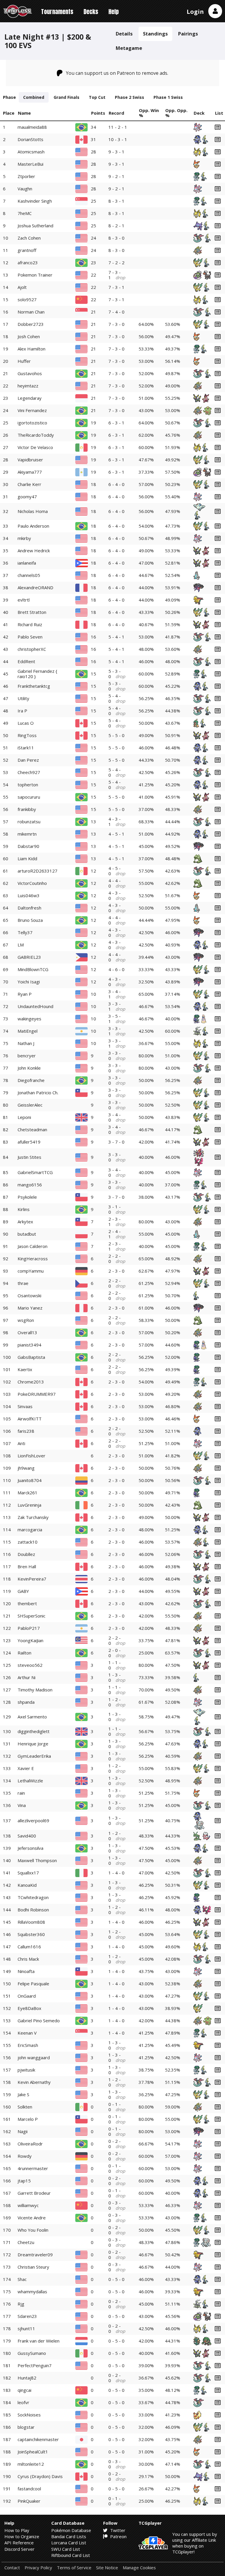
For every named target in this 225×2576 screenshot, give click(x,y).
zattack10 (28, 1542)
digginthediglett (34, 1731)
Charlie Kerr (29, 484)
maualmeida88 (32, 127)
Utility (23, 698)
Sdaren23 (27, 2316)
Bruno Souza (30, 920)
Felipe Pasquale (33, 1984)
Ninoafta (26, 1971)
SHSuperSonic (31, 1616)
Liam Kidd (27, 858)
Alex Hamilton (31, 349)
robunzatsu (29, 822)
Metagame (129, 48)
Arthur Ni (27, 1677)
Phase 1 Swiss (168, 97)
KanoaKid (27, 1885)
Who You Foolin (33, 2230)
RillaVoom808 (31, 1922)
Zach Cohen (29, 238)
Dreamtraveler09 (35, 2255)
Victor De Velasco (35, 447)
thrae (23, 1283)
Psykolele (27, 1197)
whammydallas (32, 2292)
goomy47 (27, 497)
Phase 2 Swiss (129, 97)
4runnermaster (33, 2168)
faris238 (26, 1431)
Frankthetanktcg (34, 686)
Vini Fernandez (32, 410)
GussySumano (32, 2353)
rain (21, 1793)
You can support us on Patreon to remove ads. (117, 73)
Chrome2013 (31, 1382)
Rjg (21, 2304)
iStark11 (26, 748)
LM (21, 945)
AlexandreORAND (35, 587)
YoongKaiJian (30, 1640)
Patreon (118, 2536)
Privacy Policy (38, 2568)
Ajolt (22, 287)
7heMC (25, 213)
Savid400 (27, 1836)
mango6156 (30, 1185)
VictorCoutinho (32, 883)
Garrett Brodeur (34, 2193)
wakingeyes (29, 1019)
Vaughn (25, 189)
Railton (24, 1653)
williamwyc (28, 2205)
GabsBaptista (31, 1357)
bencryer (27, 1056)
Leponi (24, 1117)
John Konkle (29, 1068)
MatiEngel (28, 1031)
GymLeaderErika (34, 1756)
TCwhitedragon (33, 1897)
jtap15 (24, 2181)
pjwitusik (26, 2070)
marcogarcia (30, 1530)
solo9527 (27, 299)
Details (124, 34)
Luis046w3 (29, 895)
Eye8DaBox (29, 2008)
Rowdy (25, 2156)
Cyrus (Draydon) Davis (40, 2476)
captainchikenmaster (38, 2439)
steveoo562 (30, 1665)
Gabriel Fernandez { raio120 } (37, 674)
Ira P (22, 711)
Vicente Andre (32, 2218)
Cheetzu (26, 2242)
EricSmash (28, 2045)
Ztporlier (26, 176)
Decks (91, 12)
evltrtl (24, 600)
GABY (23, 1591)
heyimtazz (28, 386)
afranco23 (28, 262)
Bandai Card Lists (69, 2536)
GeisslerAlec (30, 1105)
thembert (27, 1603)
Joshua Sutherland (35, 226)
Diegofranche (31, 1080)
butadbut (27, 1234)
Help (114, 12)
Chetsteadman (32, 1129)
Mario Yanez (30, 1308)
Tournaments (57, 12)
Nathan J (26, 1043)
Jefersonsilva (30, 1848)
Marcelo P (28, 2119)
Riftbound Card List (71, 2555)
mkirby (24, 538)
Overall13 (27, 1332)
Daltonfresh (29, 908)
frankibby (27, 809)
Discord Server (19, 2549)
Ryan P (25, 994)
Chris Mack (28, 1959)
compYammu (31, 1271)
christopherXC (32, 649)
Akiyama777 (30, 472)
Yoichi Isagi (29, 982)
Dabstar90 (28, 846)
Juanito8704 (30, 1480)
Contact (12, 2568)
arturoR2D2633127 (37, 871)
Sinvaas (25, 1406)
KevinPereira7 (32, 1579)
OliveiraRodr (30, 2144)
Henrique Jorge (33, 1744)
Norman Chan (31, 312)
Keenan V (27, 2033)
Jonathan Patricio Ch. (38, 1093)
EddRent (26, 661)
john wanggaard (34, 2057)
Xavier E (26, 1768)
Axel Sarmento (32, 1717)
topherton (28, 785)
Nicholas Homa (33, 511)
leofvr (23, 2402)
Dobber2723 (31, 324)
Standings (155, 34)
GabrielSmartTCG (35, 1172)
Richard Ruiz (30, 624)
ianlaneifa (27, 563)
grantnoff (27, 250)
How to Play (17, 2530)
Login (195, 12)
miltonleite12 (31, 2464)
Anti (21, 1443)
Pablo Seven (30, 637)
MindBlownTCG (33, 969)
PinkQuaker (29, 2501)
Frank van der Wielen (39, 2341)
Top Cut (97, 97)
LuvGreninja (29, 1505)
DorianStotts (30, 139)
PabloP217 (29, 1628)
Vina (22, 1805)
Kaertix (25, 1369)
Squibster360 (31, 1934)
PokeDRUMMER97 (37, 1394)
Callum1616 (29, 1947)
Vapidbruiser (30, 460)
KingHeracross (33, 1259)
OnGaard (27, 1996)
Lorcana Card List (69, 2543)
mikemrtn (27, 834)
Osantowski (29, 1295)
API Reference (19, 2543)
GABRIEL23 (29, 957)
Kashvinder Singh (35, 201)
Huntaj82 (27, 2378)
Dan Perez (28, 760)
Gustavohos (30, 373)
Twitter (117, 2530)
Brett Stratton (32, 612)
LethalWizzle (30, 1781)
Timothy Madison (35, 1690)
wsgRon (26, 1320)
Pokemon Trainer (35, 275)
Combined (34, 97)
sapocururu (29, 797)
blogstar (26, 2427)
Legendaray (30, 398)
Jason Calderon (33, 1246)
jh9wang (26, 1468)
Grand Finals (67, 97)
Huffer (24, 361)
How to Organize (22, 2536)
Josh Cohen (29, 336)
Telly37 (25, 932)
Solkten (25, 2107)
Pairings (188, 34)
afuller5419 (29, 1142)
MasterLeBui (30, 164)
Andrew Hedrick (34, 551)
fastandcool (29, 2489)
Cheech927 (29, 772)
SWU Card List (66, 2549)
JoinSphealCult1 (33, 2452)
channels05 (29, 575)
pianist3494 (29, 1345)
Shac (22, 2279)
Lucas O (26, 723)
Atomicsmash (31, 152)
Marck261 (28, 1493)
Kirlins (24, 1209)
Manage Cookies (139, 2568)
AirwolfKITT (30, 1419)
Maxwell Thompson (37, 1860)
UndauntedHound (35, 1006)
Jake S (23, 2094)
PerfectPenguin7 (35, 2365)
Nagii (23, 2131)
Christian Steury (33, 2267)
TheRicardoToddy (36, 435)
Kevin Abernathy (34, 2082)
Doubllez (26, 1554)
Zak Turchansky (33, 1517)
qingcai (24, 2390)
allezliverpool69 (33, 1820)
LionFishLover (31, 1456)
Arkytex (25, 1222)
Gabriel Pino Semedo (39, 2021)
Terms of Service (74, 2568)
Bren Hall (27, 1566)
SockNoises (29, 2415)
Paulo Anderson (33, 526)
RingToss (27, 735)
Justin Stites (29, 1157)
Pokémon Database (71, 2530)
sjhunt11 (26, 2328)
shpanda (26, 1702)
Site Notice (107, 2568)
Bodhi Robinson (33, 1910)
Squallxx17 (28, 1873)
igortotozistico (32, 423)
